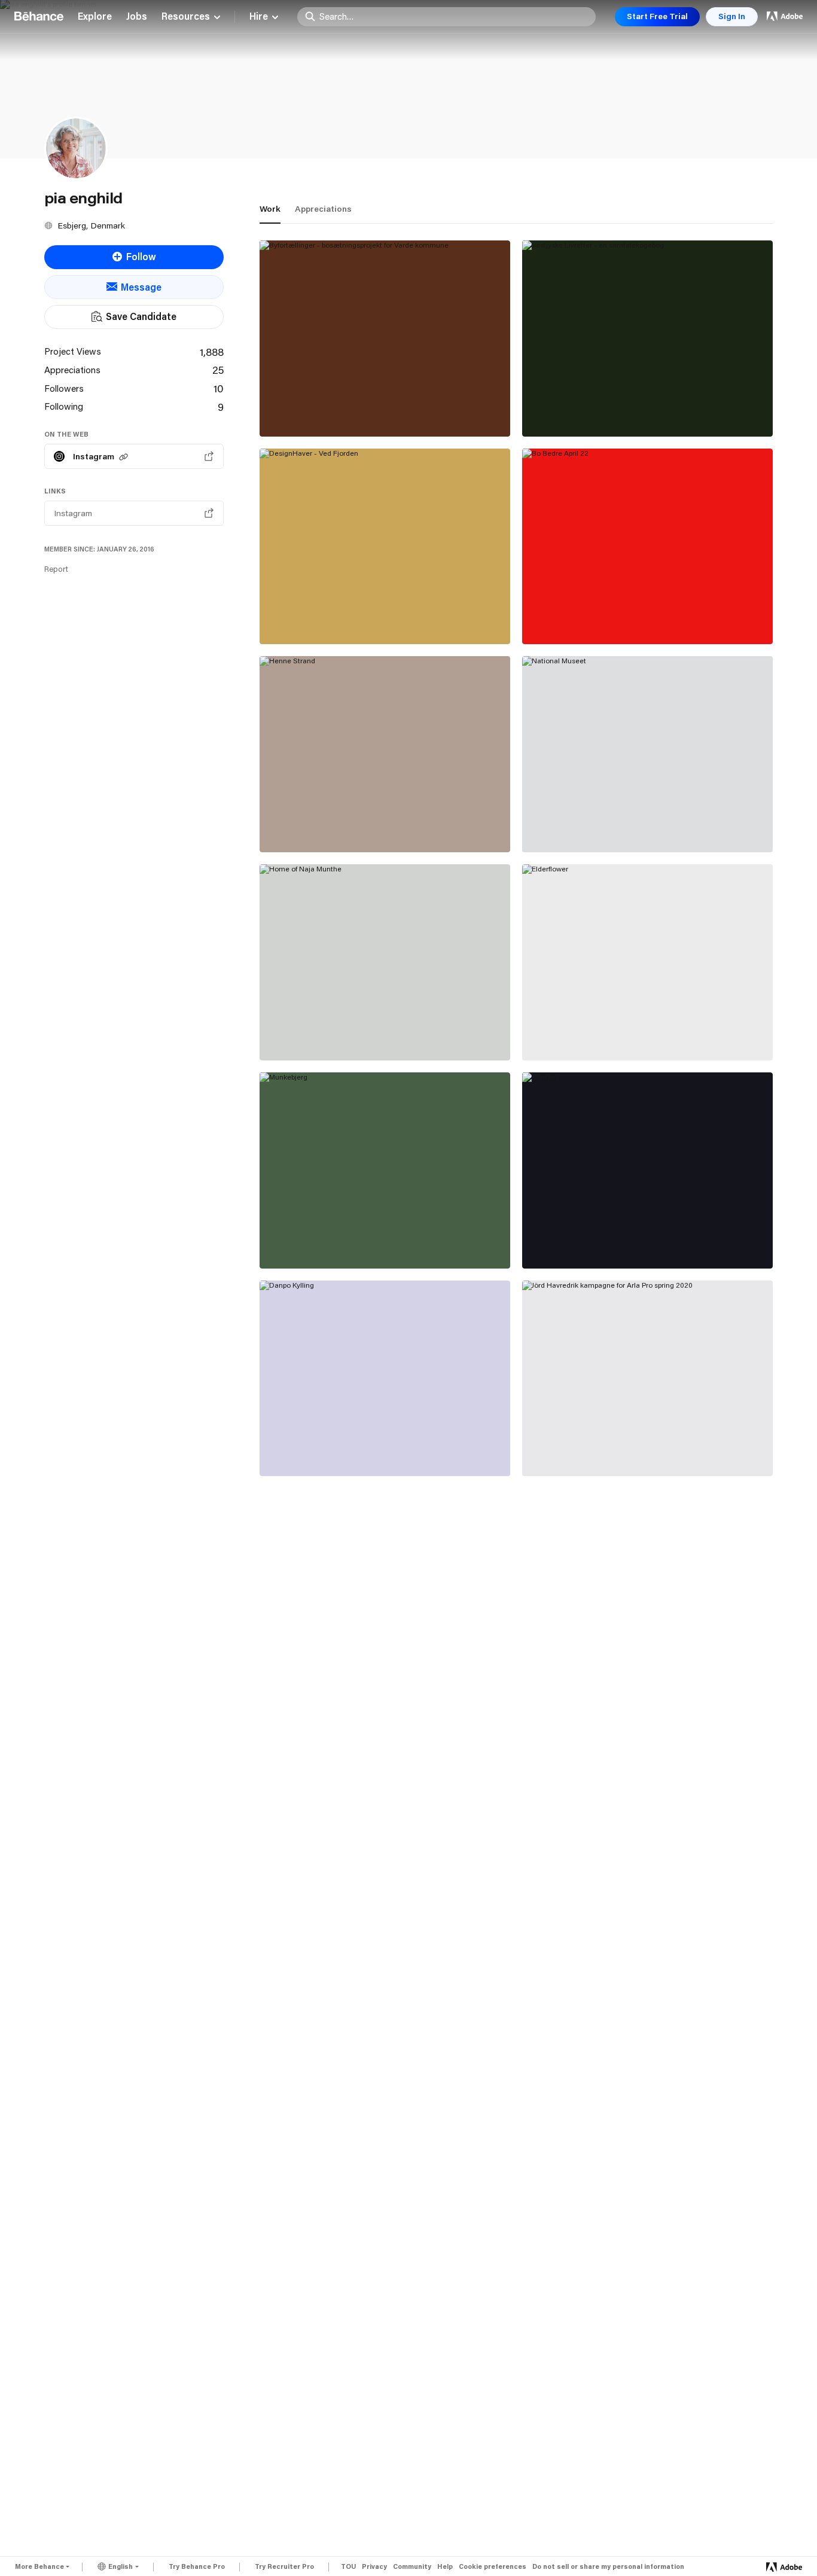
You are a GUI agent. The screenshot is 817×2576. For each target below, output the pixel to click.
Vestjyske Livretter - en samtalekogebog (626, 410)
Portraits (552, 1242)
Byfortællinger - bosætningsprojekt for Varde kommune (374, 404)
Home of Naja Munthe (318, 1034)
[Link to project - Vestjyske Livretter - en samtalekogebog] (647, 339)
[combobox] (454, 16)
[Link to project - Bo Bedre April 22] (647, 547)
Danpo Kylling (299, 1449)
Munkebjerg (296, 1242)
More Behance (39, 2566)
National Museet (569, 825)
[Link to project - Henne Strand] (385, 754)
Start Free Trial (657, 16)
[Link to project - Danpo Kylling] (385, 1379)
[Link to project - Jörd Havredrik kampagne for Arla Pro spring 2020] (647, 1379)
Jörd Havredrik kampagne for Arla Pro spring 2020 (634, 1444)
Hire (259, 17)
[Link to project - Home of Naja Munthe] (385, 962)
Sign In (732, 16)
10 (219, 388)
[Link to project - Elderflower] (647, 962)
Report (56, 569)
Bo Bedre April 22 (571, 617)
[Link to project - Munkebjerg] (385, 1170)
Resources (186, 17)
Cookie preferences (493, 2567)
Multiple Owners (560, 1463)
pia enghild (286, 423)
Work (270, 209)
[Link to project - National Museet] (647, 754)
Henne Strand (300, 825)
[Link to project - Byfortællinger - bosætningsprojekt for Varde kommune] (385, 339)
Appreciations (323, 209)
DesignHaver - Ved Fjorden (331, 617)
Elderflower (559, 1034)
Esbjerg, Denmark (91, 225)
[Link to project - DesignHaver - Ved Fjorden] (385, 547)
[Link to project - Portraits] (647, 1170)
